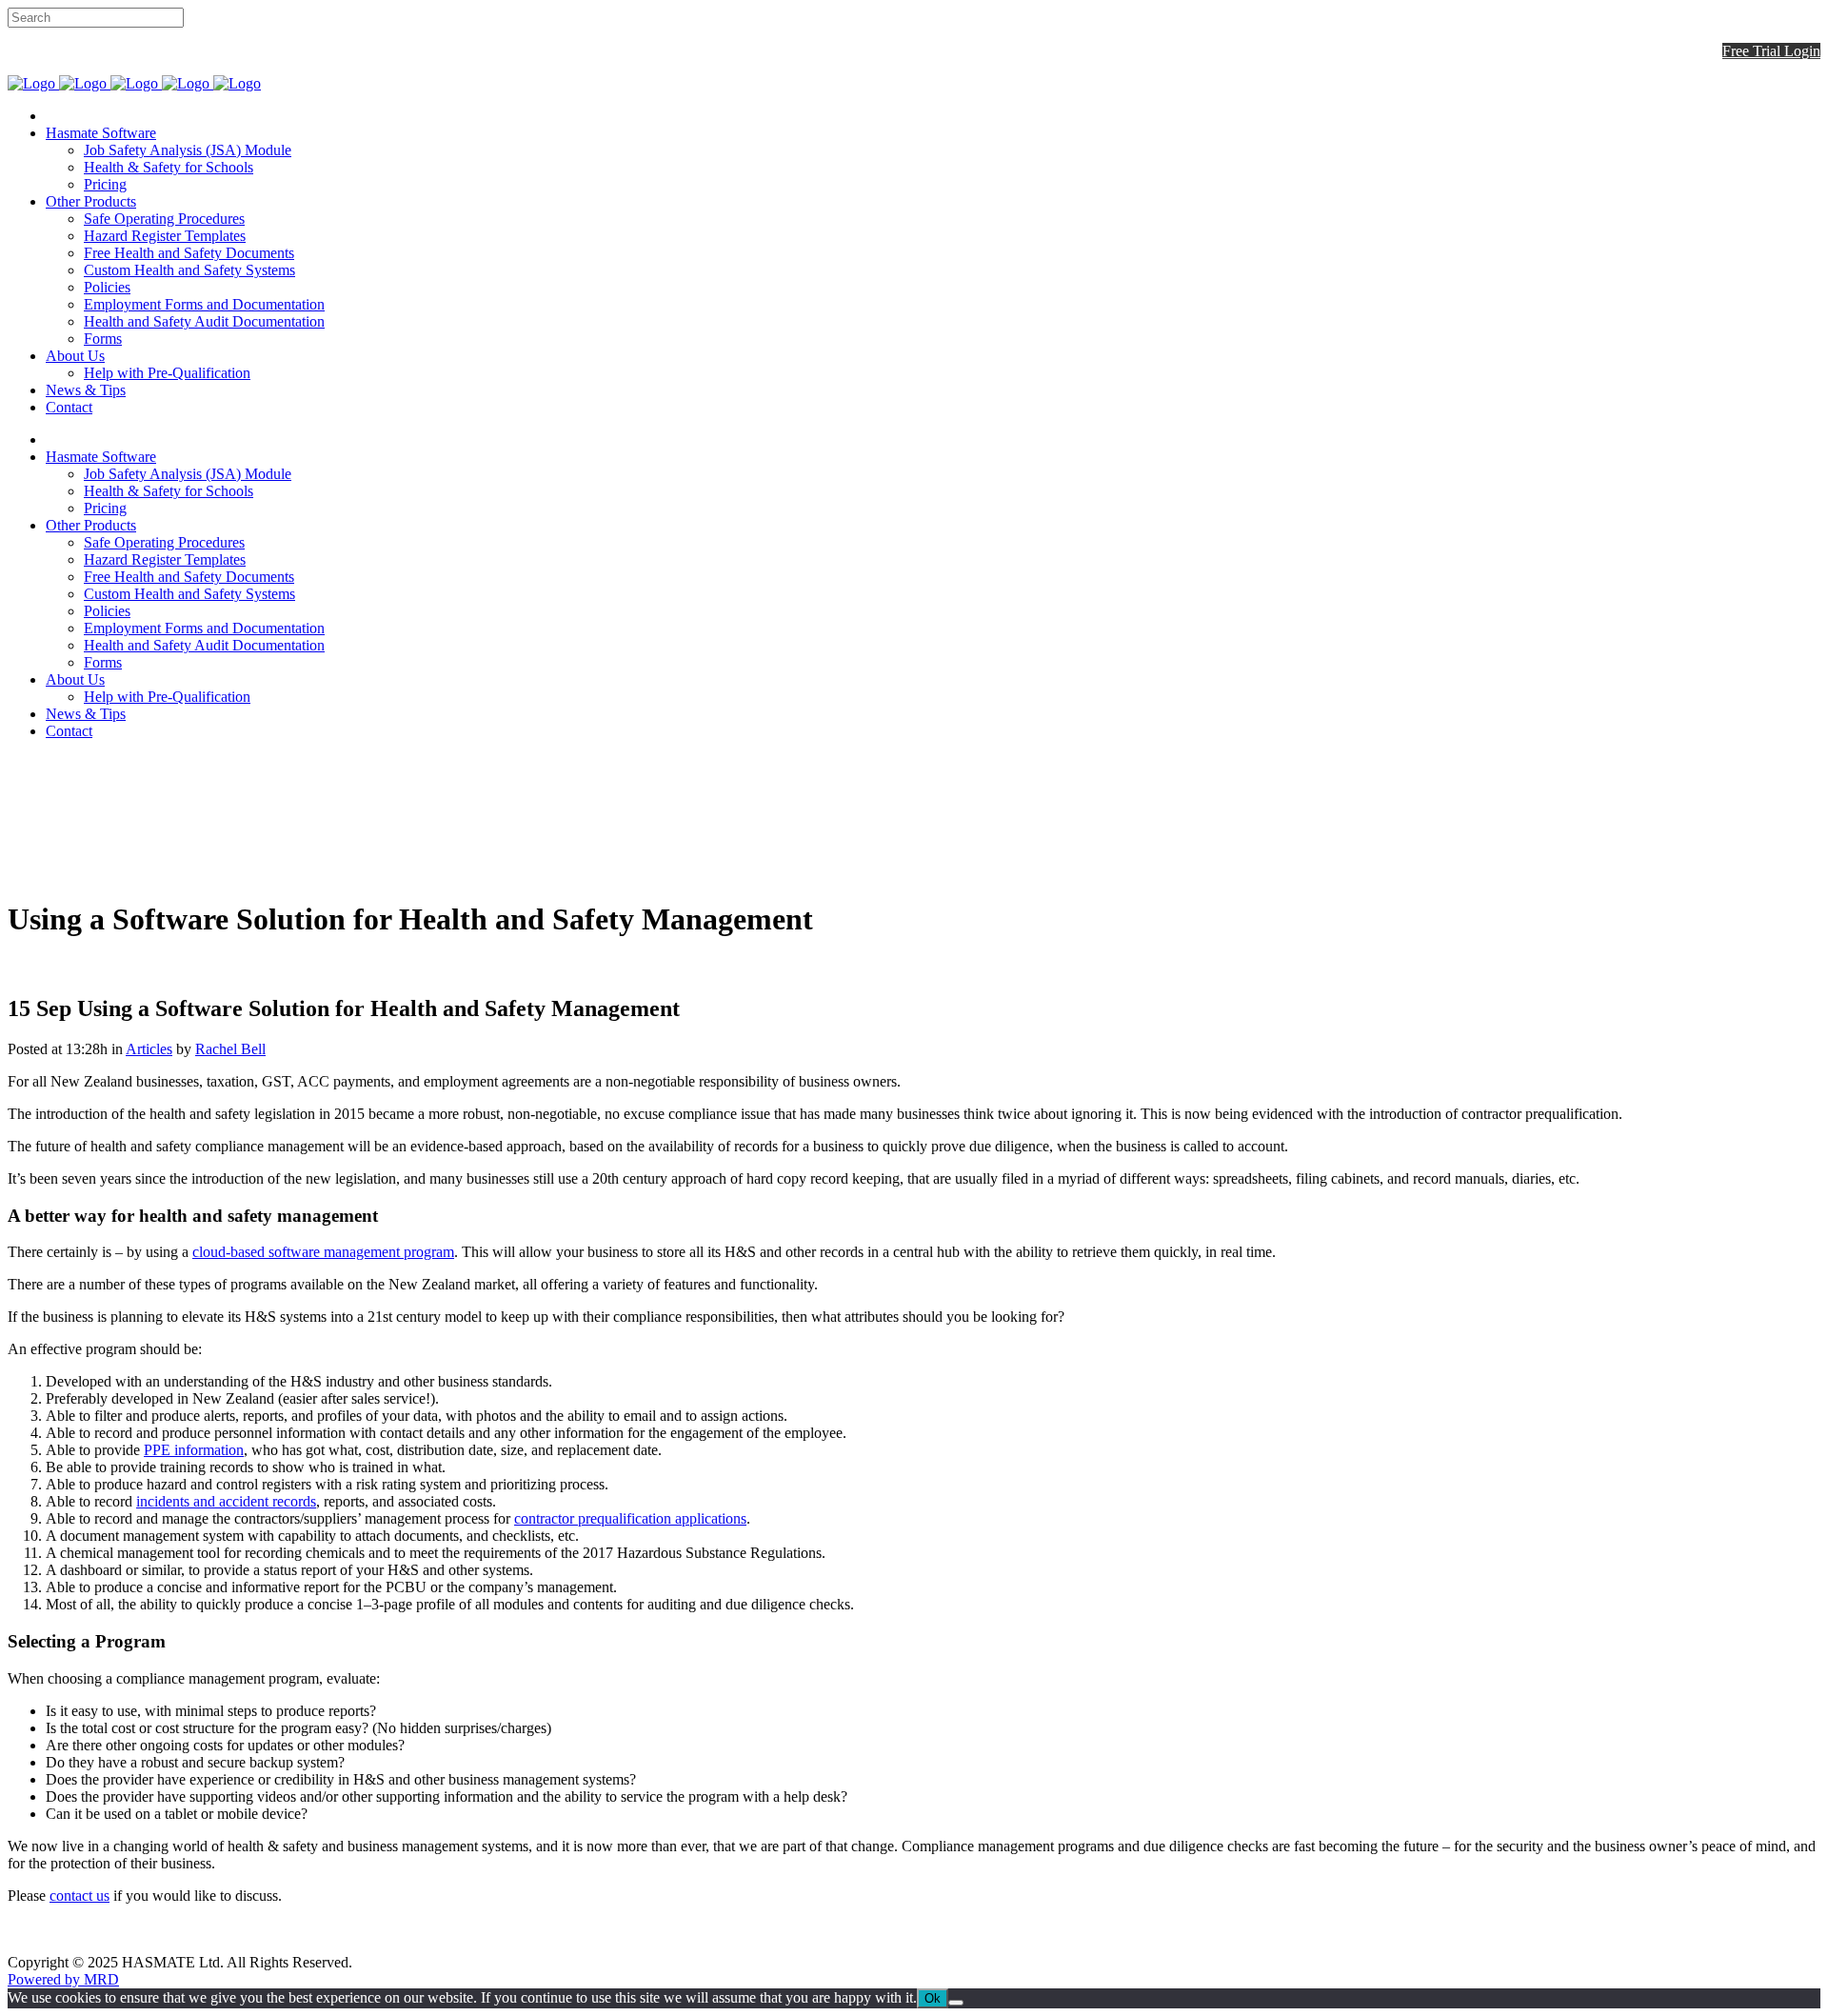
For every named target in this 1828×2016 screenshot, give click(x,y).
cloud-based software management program (323, 1252)
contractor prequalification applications (630, 1518)
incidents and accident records (226, 1501)
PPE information (194, 1450)
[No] (956, 2003)
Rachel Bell (230, 1049)
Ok (933, 1998)
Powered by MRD (63, 1979)
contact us (79, 1896)
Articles (149, 1049)
